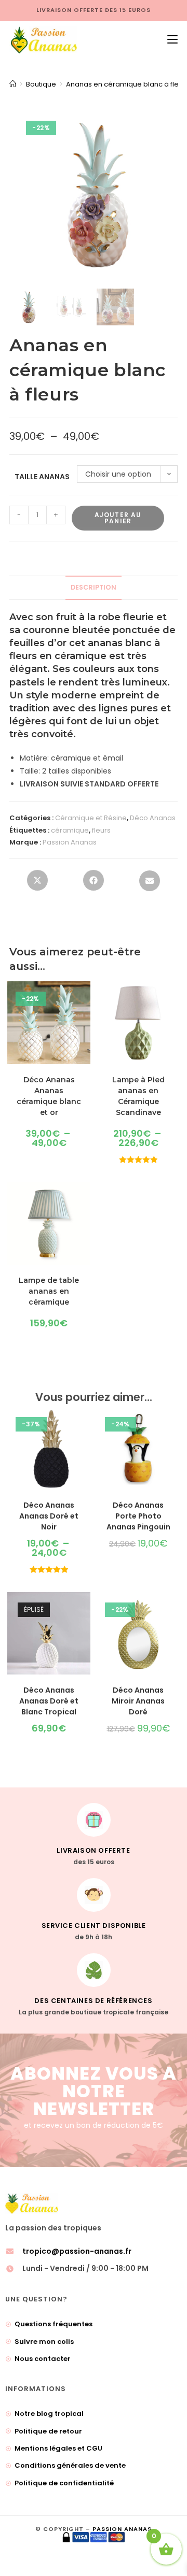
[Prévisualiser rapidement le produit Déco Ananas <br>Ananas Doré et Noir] (85, 1425)
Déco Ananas (153, 818)
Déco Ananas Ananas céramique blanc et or (49, 1096)
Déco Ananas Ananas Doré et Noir (49, 1516)
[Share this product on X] (37, 883)
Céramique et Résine (91, 818)
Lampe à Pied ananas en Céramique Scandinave (138, 1096)
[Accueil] (13, 84)
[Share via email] (150, 884)
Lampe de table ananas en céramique (49, 1291)
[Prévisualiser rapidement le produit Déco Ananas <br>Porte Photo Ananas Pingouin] (175, 1425)
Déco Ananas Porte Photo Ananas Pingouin (138, 1516)
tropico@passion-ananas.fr (77, 2251)
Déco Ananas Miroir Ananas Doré (138, 1701)
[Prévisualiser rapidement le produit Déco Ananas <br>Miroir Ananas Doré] (175, 1610)
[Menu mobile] (169, 40)
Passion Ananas (70, 842)
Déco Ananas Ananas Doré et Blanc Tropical (49, 1701)
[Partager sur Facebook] (94, 883)
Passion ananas (122, 2529)
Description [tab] (94, 587)
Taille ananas (42, 477)
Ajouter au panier (118, 518)
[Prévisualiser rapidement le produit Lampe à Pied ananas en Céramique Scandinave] (175, 999)
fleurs (101, 830)
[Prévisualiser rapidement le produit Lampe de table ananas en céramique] (85, 1200)
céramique (70, 830)
